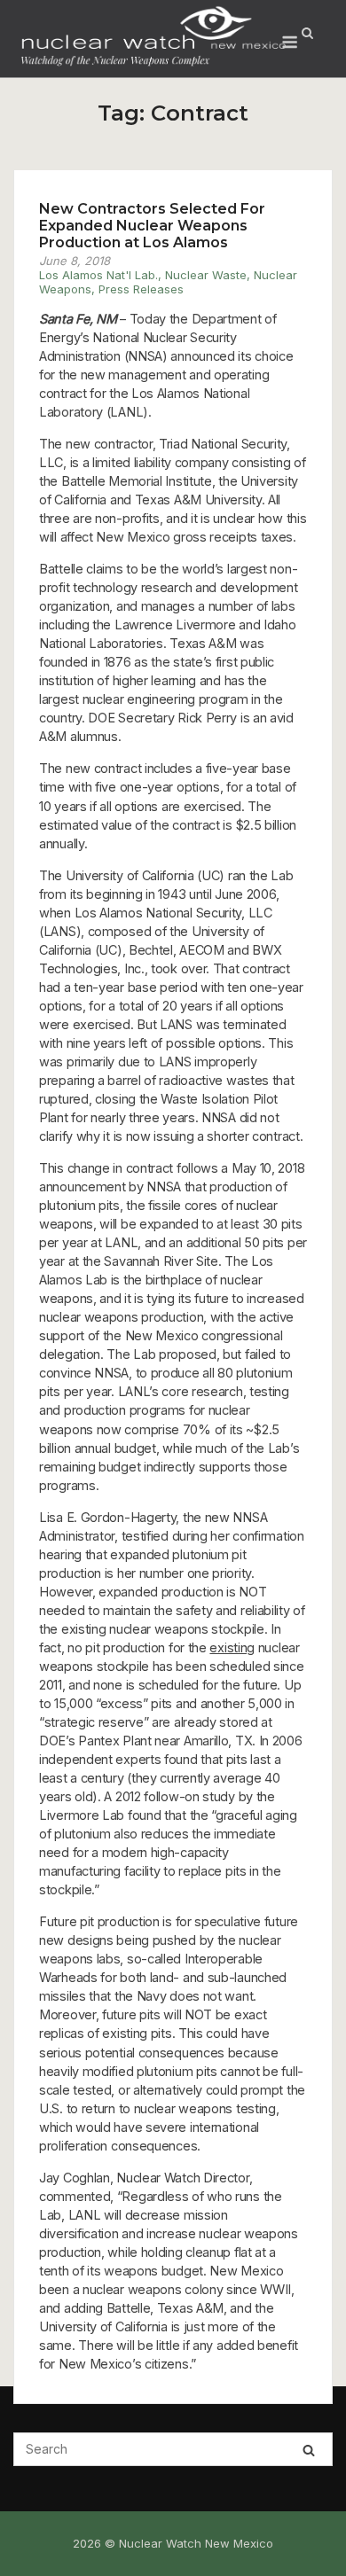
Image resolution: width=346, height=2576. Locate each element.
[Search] (309, 2450)
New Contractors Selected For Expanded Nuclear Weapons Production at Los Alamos (152, 226)
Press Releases (141, 289)
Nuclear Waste (206, 275)
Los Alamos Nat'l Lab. (98, 275)
